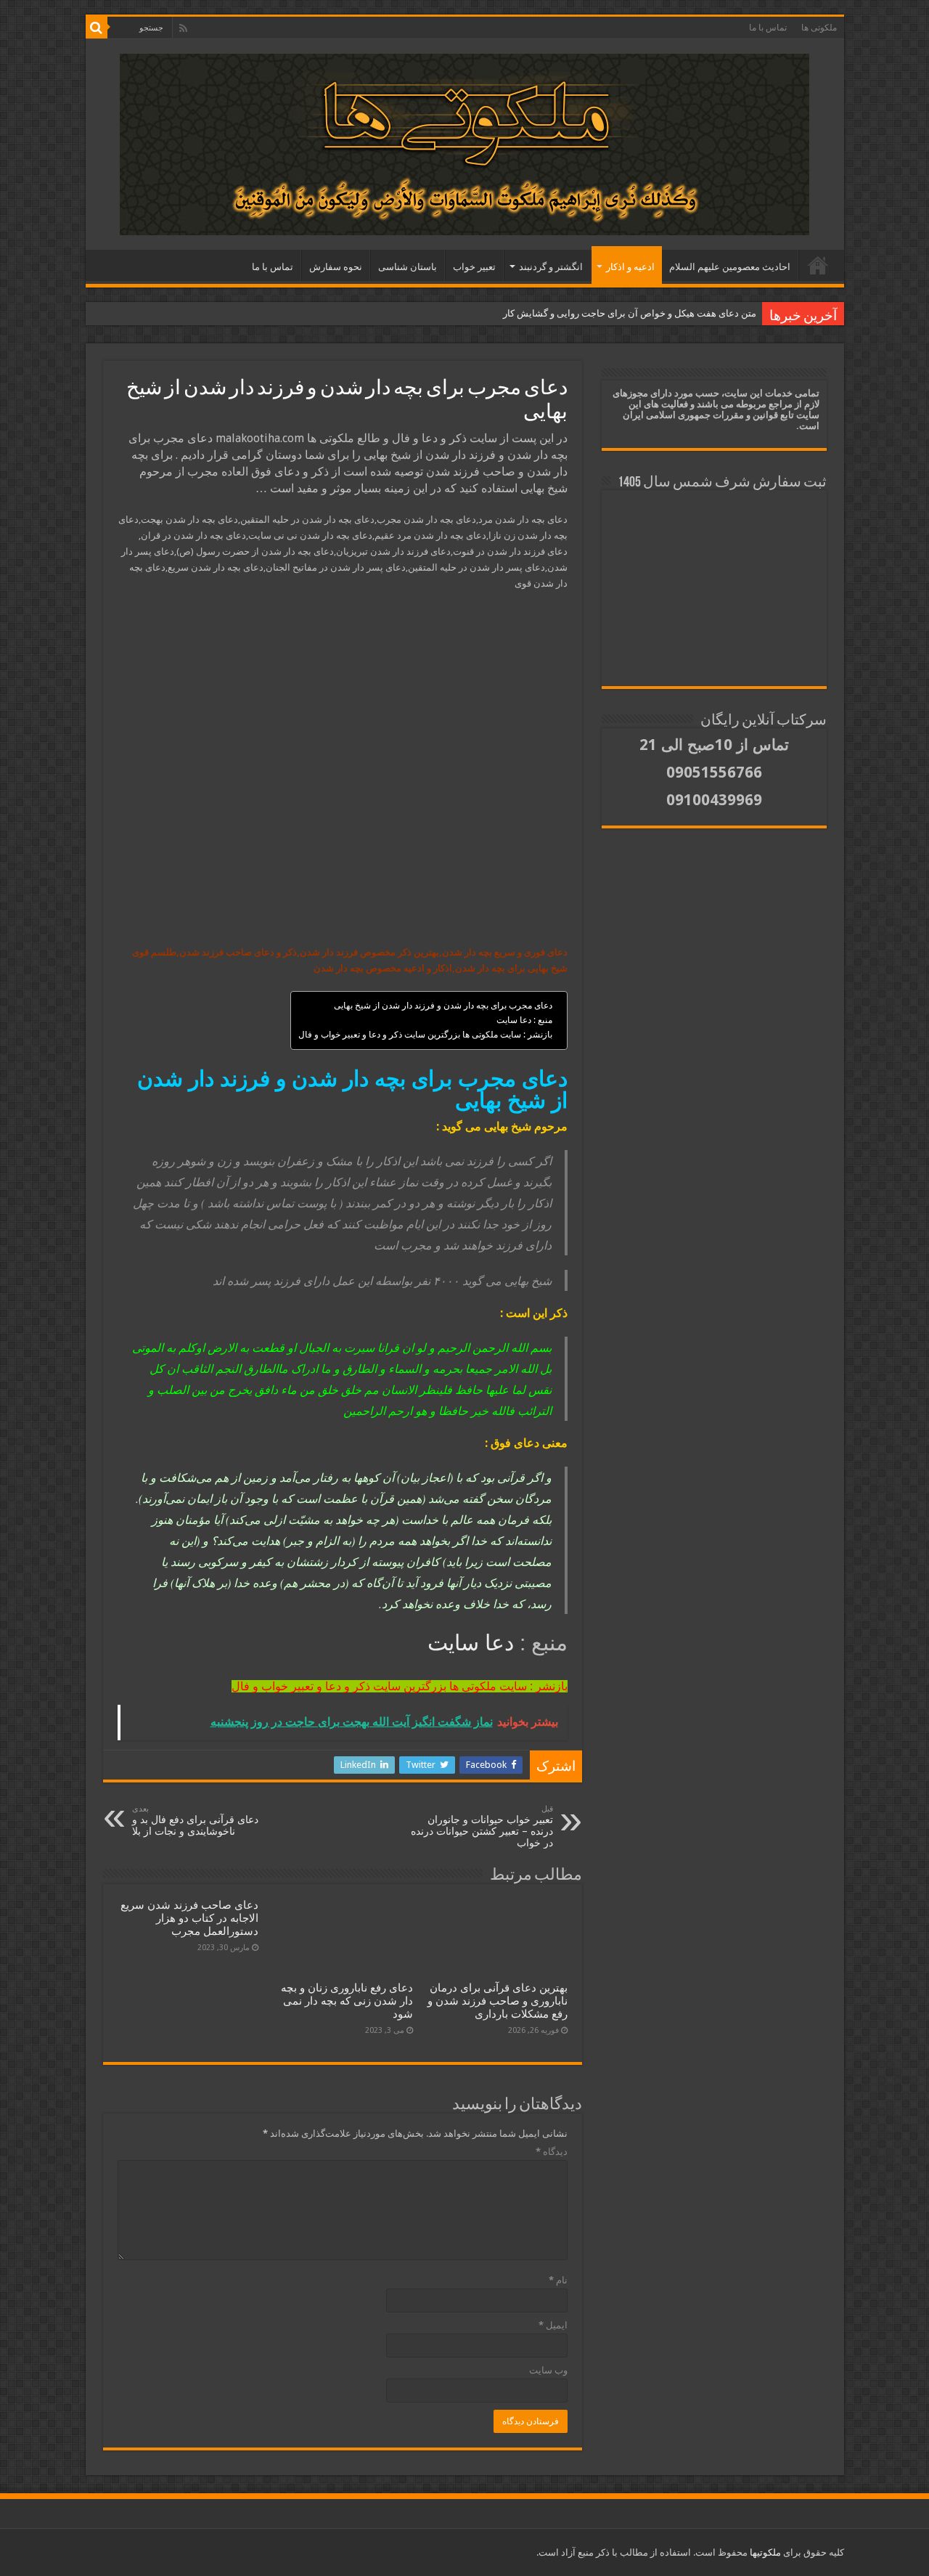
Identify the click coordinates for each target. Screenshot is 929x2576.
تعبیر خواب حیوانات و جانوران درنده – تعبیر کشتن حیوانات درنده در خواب (482, 1826)
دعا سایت (471, 1643)
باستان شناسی (408, 267)
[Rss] (183, 28)
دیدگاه (552, 2152)
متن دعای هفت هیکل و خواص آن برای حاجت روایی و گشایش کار (630, 313)
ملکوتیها (764, 2552)
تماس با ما (768, 28)
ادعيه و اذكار (630, 267)
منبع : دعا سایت (524, 1020)
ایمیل (553, 2325)
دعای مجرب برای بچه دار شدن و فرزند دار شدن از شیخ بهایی (443, 1006)
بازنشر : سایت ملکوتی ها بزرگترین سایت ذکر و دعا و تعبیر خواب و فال (425, 1035)
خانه (818, 265)
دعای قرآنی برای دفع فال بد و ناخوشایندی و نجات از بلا (195, 1821)
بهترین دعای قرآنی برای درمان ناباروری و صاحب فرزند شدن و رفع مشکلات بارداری (498, 2001)
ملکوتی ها (819, 28)
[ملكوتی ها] (464, 142)
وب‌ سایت (548, 2370)
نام (558, 2280)
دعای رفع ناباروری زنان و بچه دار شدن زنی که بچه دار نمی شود (347, 2001)
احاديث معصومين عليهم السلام (730, 267)
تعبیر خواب (474, 267)
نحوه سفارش (336, 267)
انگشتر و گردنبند (551, 267)
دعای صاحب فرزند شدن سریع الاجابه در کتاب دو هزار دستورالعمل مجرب (189, 1918)
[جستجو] (97, 28)
